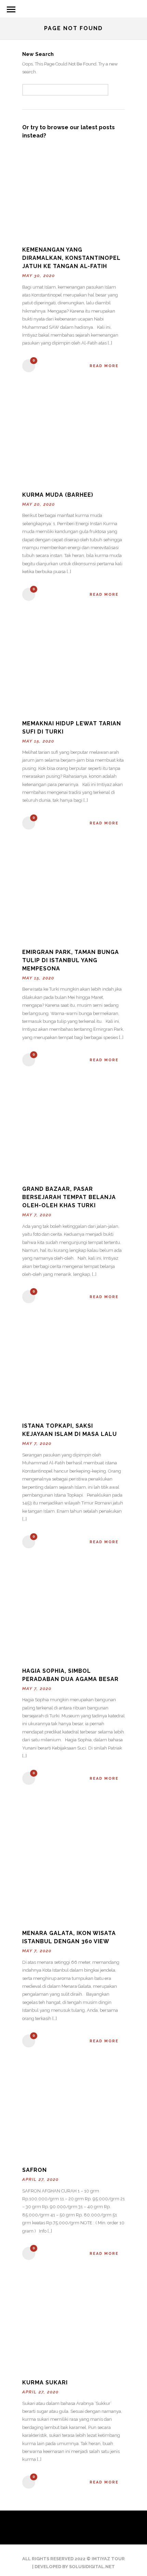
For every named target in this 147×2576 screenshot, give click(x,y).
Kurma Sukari (45, 2383)
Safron (35, 2170)
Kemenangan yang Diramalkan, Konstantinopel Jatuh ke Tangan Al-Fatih (71, 258)
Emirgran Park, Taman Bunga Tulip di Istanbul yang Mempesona (71, 960)
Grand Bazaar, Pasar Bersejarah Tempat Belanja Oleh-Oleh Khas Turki (69, 1197)
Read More (104, 366)
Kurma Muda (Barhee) (58, 495)
